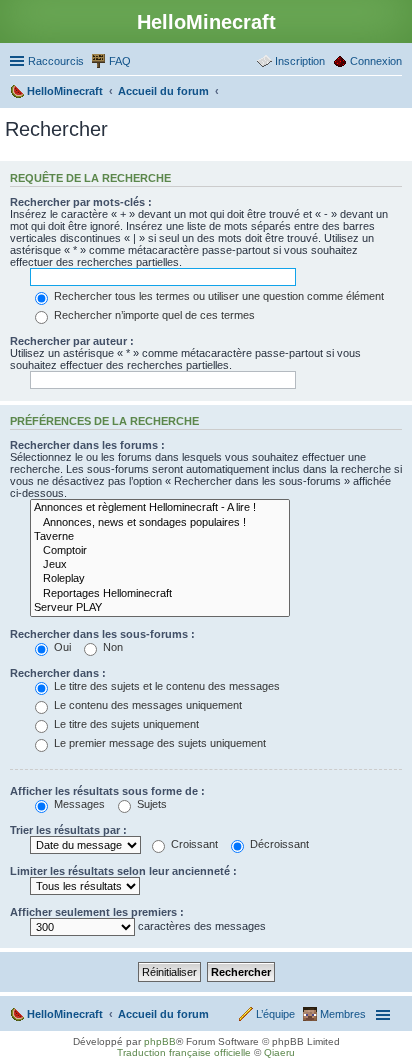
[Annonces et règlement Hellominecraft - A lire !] (160, 508)
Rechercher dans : (58, 673)
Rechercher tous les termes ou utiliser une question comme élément (217, 296)
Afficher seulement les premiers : (97, 912)
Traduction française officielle (184, 1052)
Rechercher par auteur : (72, 341)
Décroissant (278, 844)
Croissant (193, 844)
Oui (61, 647)
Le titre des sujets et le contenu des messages (165, 686)
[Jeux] (160, 565)
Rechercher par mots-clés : (81, 202)
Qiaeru (279, 1052)
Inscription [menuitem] (300, 61)
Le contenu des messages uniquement (146, 705)
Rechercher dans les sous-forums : (102, 634)
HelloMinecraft (65, 1014)
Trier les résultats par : (68, 830)
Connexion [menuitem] (376, 61)
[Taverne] (160, 537)
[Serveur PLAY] (160, 608)
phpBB (160, 1041)
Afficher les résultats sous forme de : (107, 791)
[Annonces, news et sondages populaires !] (160, 523)
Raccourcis (56, 61)
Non (111, 647)
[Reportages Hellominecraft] (160, 594)
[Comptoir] (160, 551)
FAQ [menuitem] (120, 61)
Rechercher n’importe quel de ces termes (153, 315)
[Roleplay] (160, 579)
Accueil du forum (163, 1014)
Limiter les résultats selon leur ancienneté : (123, 871)
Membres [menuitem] (343, 1014)
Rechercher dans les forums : (87, 445)
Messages (78, 804)
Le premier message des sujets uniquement (158, 743)
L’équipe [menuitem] (275, 1014)
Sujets (150, 804)
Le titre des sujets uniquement (125, 724)
